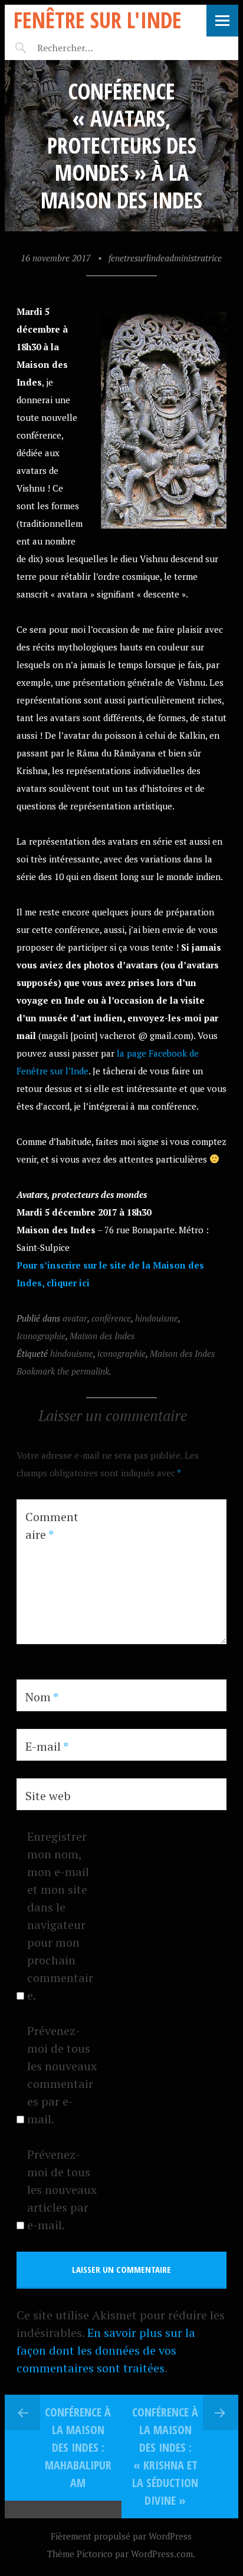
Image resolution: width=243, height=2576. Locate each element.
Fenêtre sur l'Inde (98, 20)
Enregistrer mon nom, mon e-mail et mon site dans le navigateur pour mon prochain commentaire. (60, 1916)
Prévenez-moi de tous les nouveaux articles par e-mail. (62, 2190)
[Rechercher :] (86, 48)
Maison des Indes (102, 1336)
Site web (48, 1796)
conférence (111, 1318)
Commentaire (52, 1526)
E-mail (47, 1746)
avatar (75, 1318)
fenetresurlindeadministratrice (165, 258)
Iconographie (41, 1336)
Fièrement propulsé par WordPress (121, 2536)
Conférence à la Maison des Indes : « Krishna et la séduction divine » (165, 2456)
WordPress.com (162, 2554)
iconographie (121, 1353)
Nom (42, 1697)
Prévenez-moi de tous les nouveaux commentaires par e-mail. (62, 2075)
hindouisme (157, 1318)
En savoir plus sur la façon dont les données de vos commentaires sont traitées (106, 2350)
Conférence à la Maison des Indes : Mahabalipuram (78, 2447)
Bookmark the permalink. (64, 1371)
